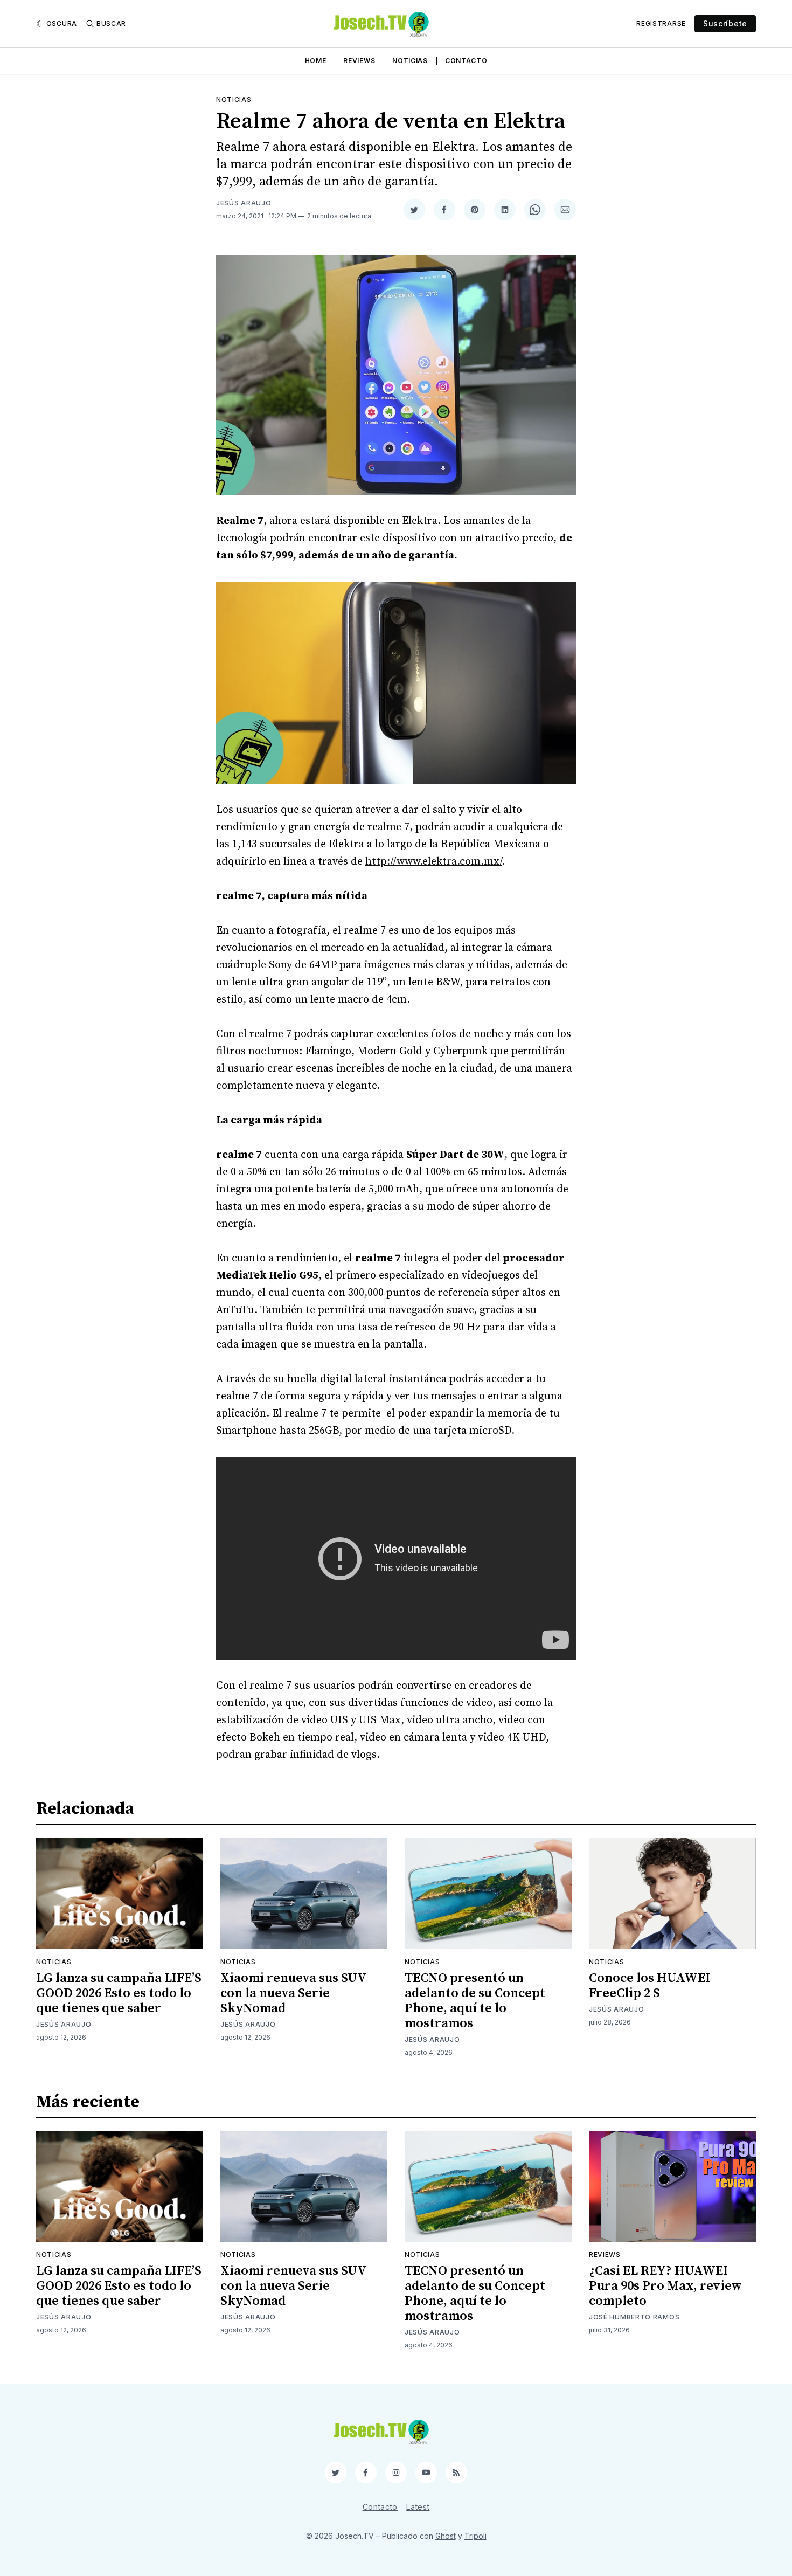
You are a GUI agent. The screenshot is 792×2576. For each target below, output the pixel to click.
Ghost (446, 2536)
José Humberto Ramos (634, 2317)
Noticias (410, 61)
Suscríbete (725, 23)
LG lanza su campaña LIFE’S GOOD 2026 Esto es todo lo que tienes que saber (119, 1993)
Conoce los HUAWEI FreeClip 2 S (649, 1986)
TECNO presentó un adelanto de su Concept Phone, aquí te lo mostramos (475, 2001)
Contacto (466, 61)
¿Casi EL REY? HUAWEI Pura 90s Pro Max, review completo (665, 2286)
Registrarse (661, 23)
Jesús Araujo (244, 203)
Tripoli (475, 2536)
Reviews (359, 61)
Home (316, 61)
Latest (418, 2507)
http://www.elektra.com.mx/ (433, 862)
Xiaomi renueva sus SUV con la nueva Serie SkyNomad (293, 1993)
